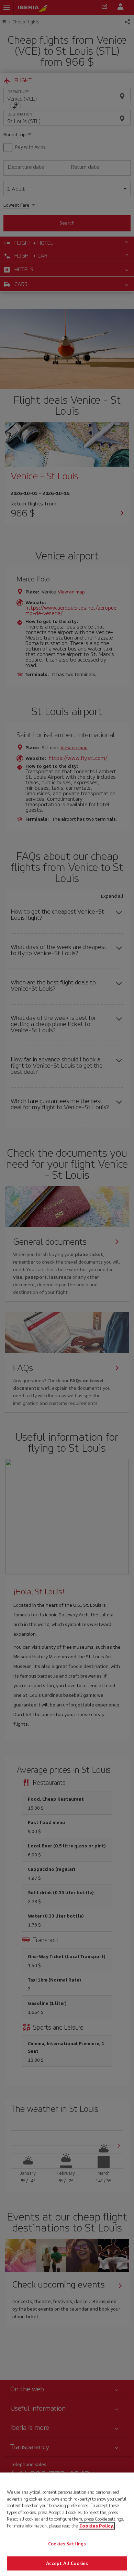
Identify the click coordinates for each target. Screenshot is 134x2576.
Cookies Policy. (97, 2526)
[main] (67, 2524)
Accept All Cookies (67, 2563)
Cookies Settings (67, 2544)
